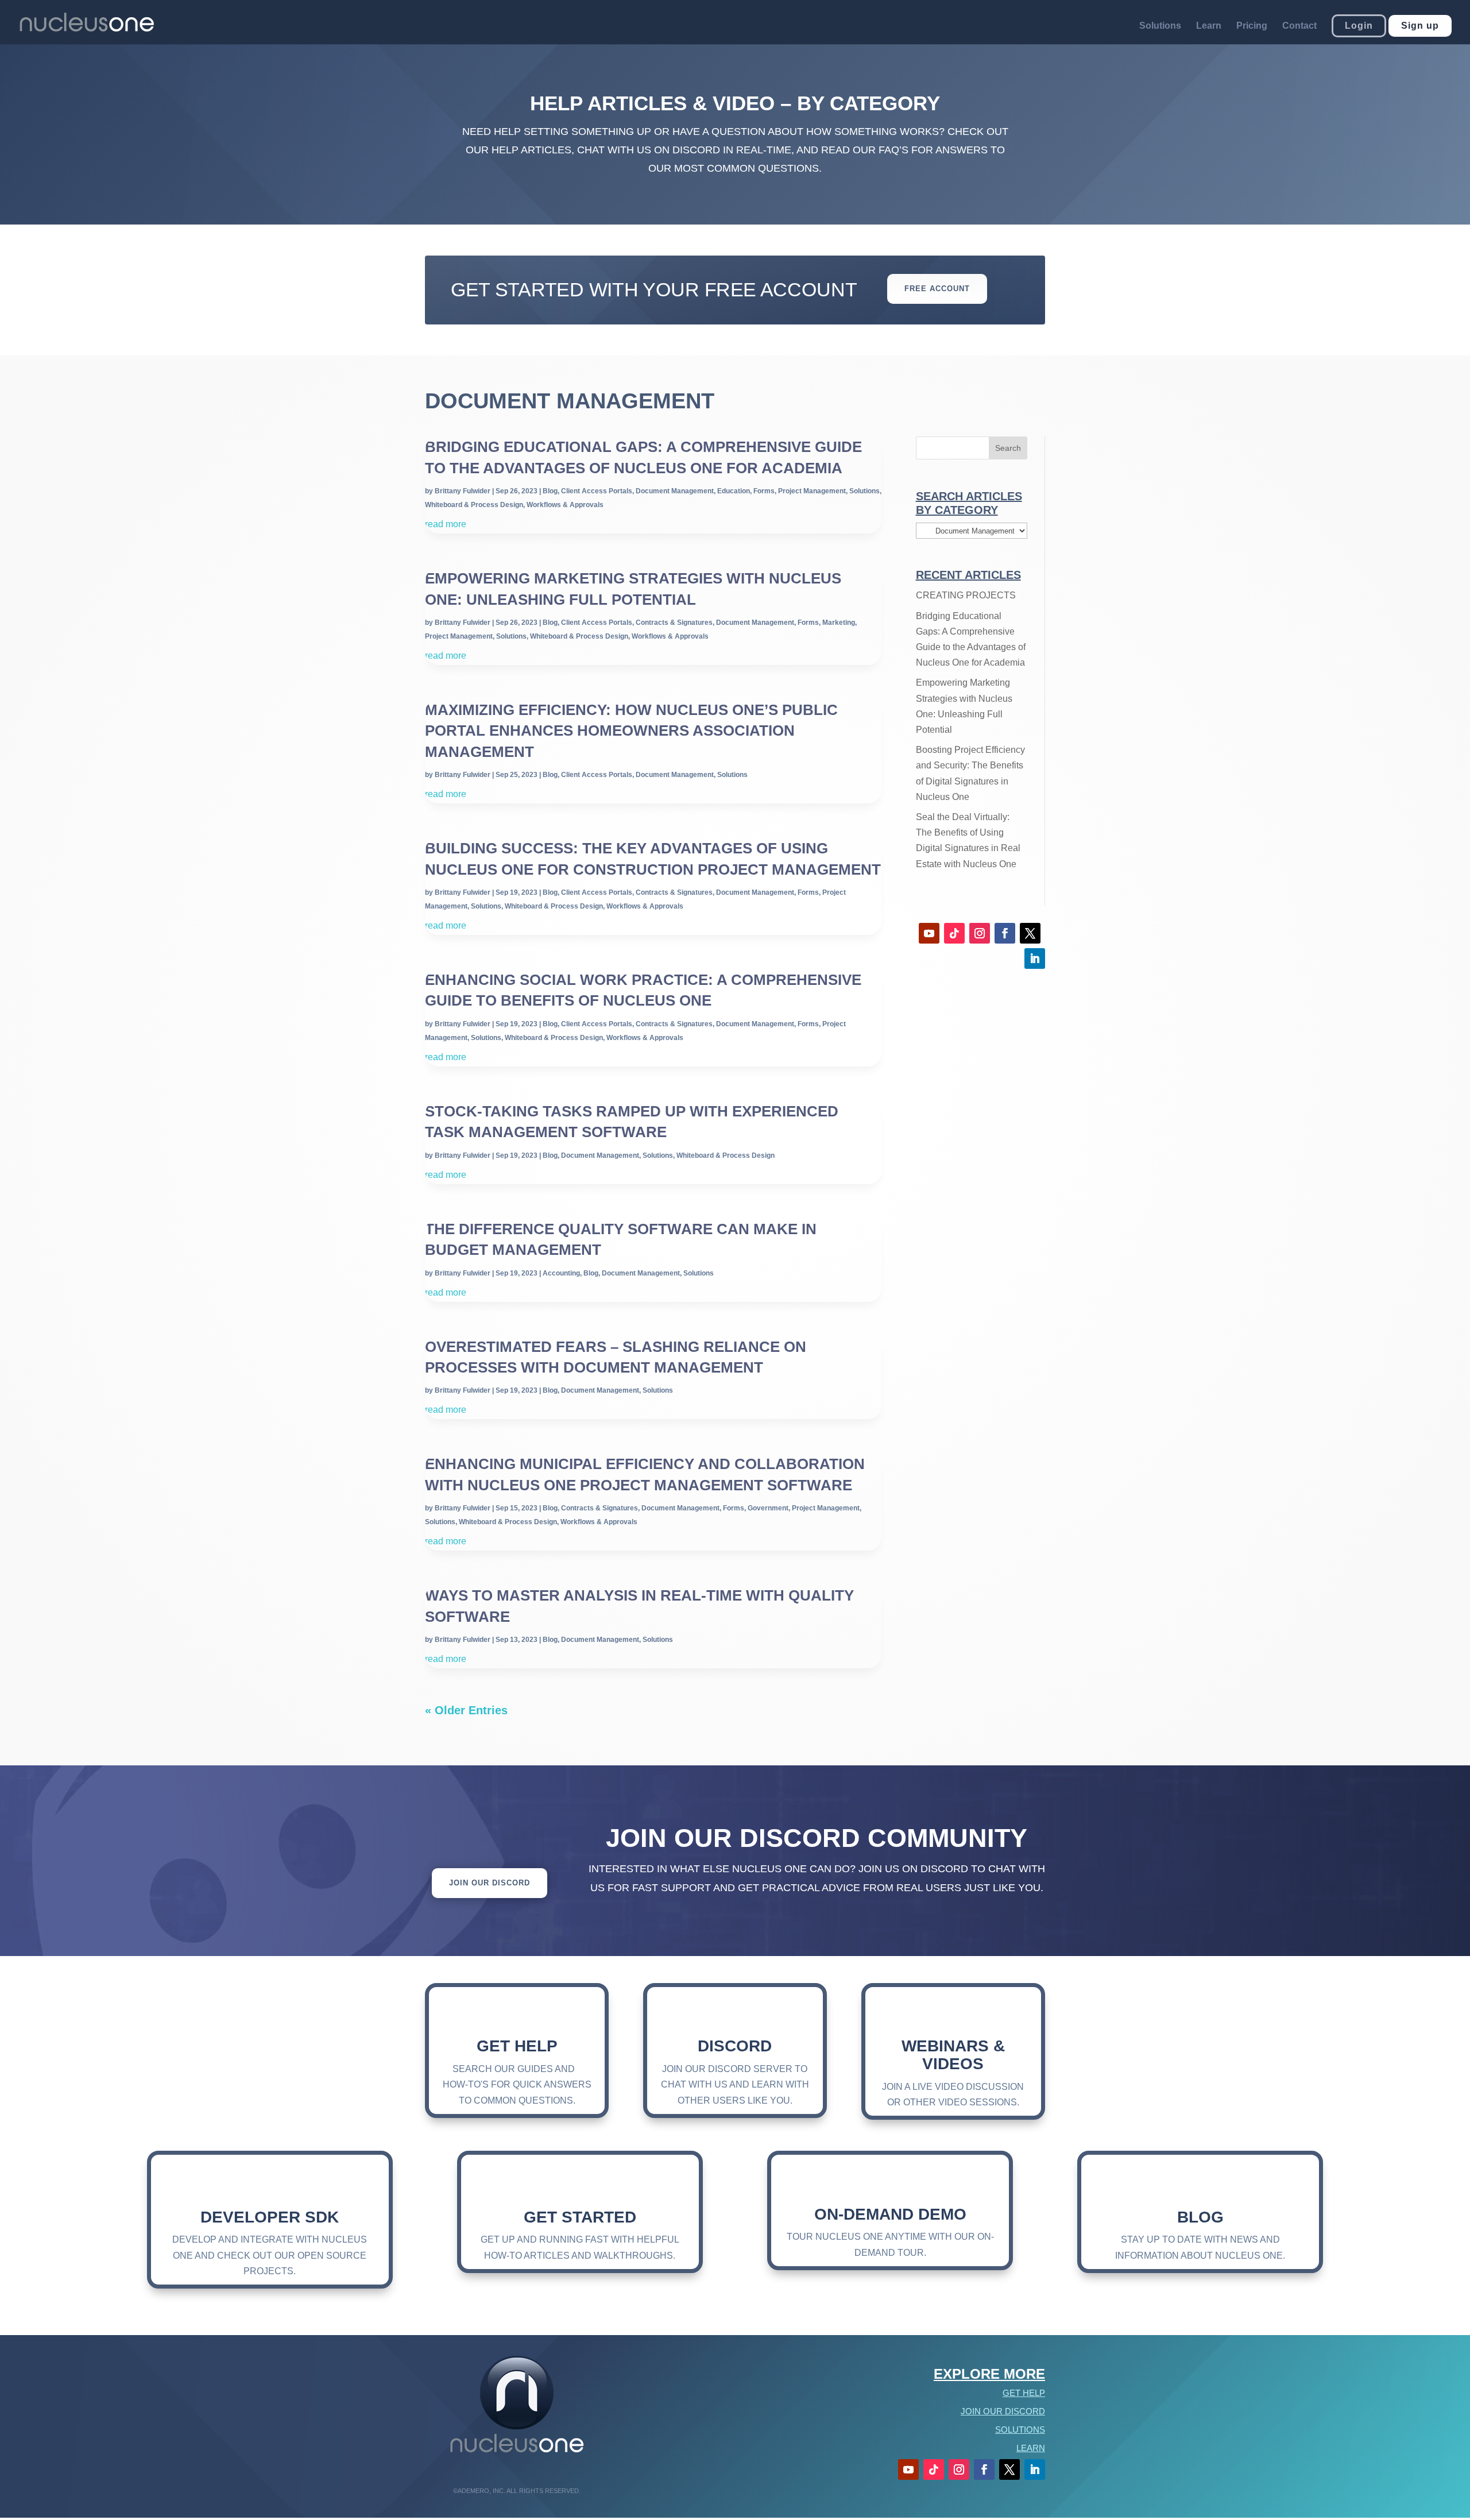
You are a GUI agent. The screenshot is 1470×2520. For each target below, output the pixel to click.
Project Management (812, 491)
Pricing (1252, 26)
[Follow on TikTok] (954, 933)
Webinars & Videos (953, 2055)
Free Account (937, 289)
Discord (735, 2046)
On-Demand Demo (890, 2214)
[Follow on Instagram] (980, 933)
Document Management (675, 491)
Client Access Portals (597, 491)
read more (446, 524)
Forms (764, 491)
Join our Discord (490, 1883)
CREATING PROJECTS (966, 595)
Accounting (561, 1273)
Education (734, 491)
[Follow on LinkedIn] (1035, 958)
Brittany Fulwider (463, 491)
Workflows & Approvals (565, 505)
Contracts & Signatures (674, 623)
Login (1359, 26)
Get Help (517, 2046)
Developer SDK (270, 2217)
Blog (550, 491)
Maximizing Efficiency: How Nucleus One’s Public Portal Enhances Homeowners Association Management (631, 731)
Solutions (1160, 26)
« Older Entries (466, 1710)
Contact (1299, 26)
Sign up (1420, 26)
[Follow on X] (1030, 933)
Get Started (580, 2217)
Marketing (839, 623)
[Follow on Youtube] (929, 933)
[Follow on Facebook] (1005, 933)
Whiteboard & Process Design (474, 505)
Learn (1209, 26)
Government (768, 1508)
